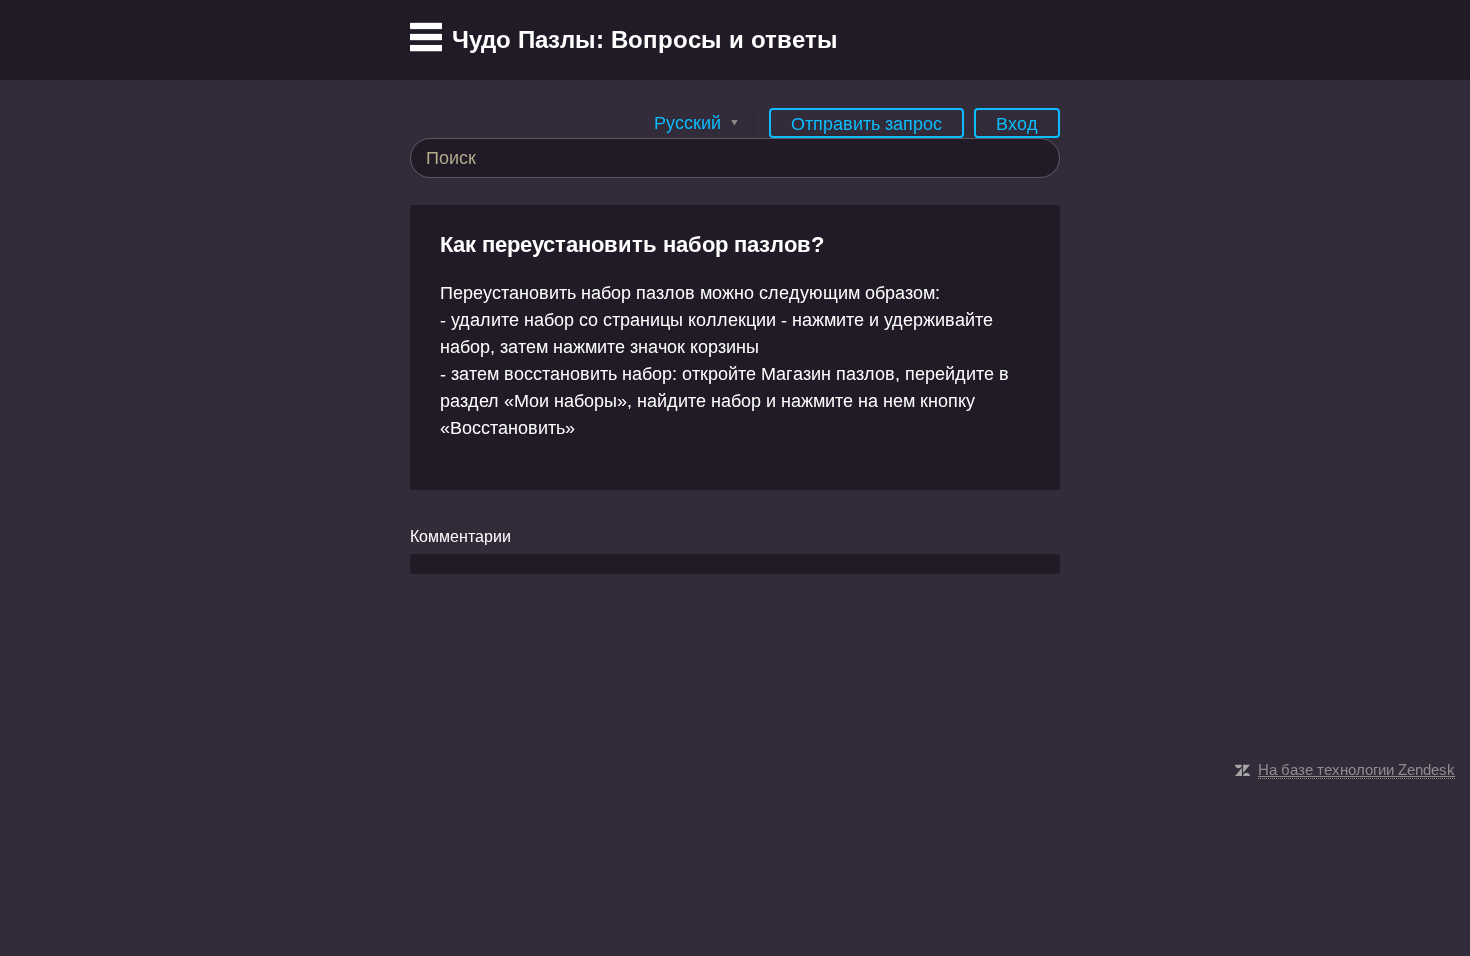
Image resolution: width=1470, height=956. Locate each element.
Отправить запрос (866, 124)
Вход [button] (1017, 124)
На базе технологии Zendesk (1356, 769)
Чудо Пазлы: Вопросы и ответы (645, 39)
